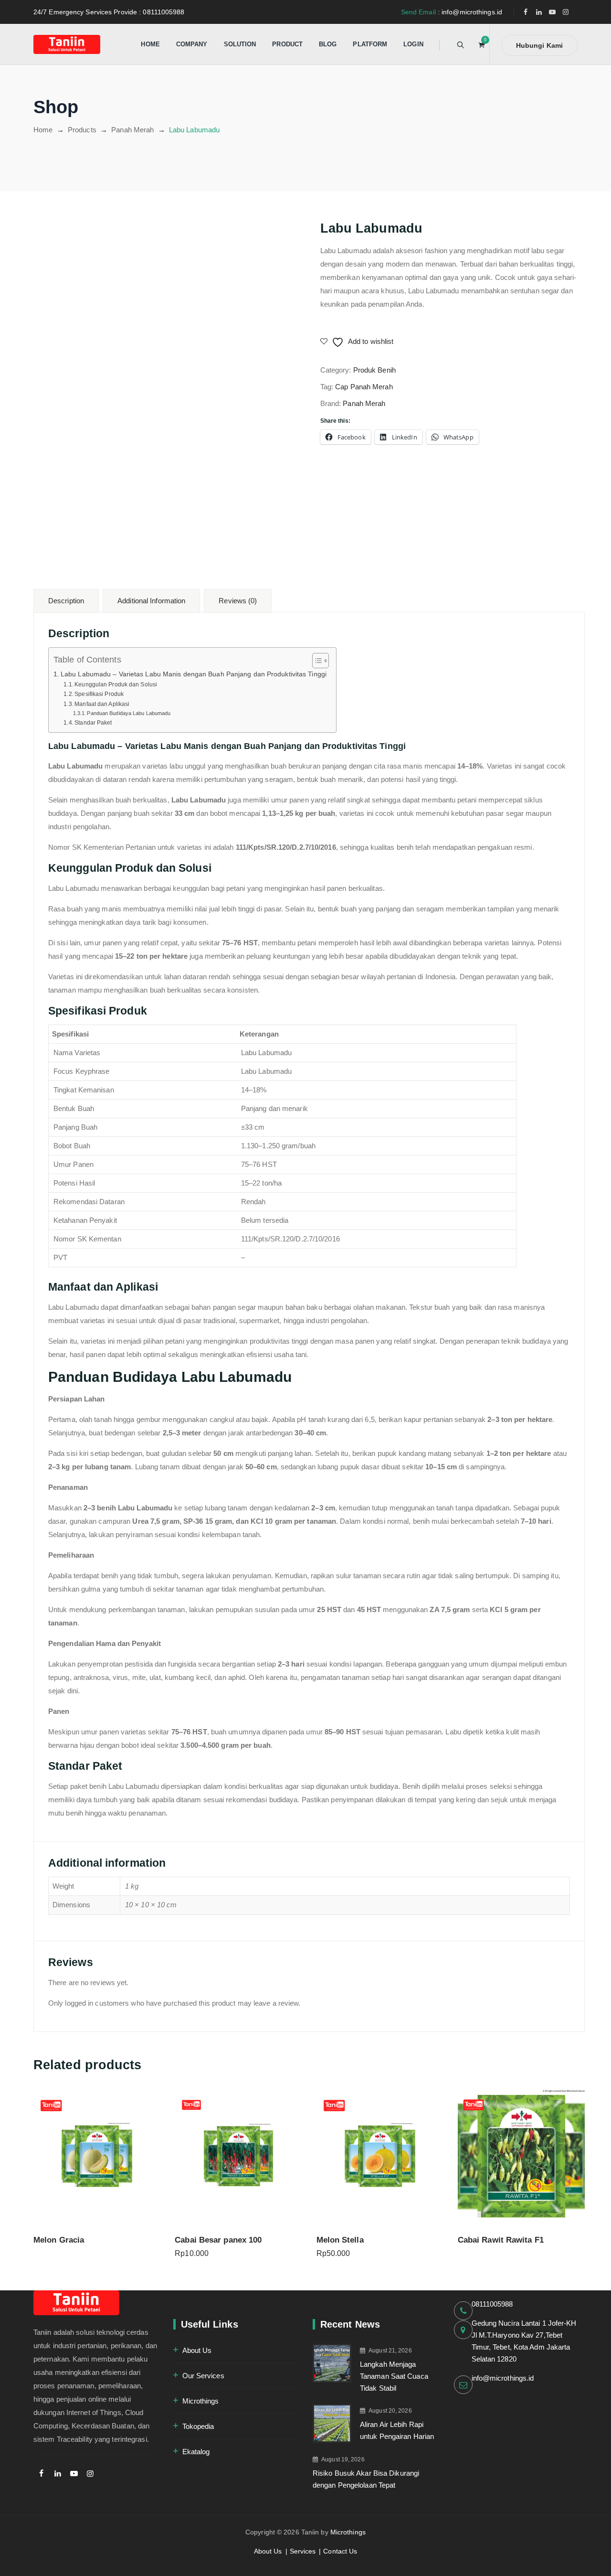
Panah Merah (364, 403)
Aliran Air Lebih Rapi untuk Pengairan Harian (397, 2430)
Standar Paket (93, 723)
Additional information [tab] (151, 601)
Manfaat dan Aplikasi (102, 704)
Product (287, 44)
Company (192, 44)
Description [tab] (66, 601)
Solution (240, 44)
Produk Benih (374, 370)
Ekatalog (196, 2452)
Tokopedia (198, 2426)
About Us (197, 2350)
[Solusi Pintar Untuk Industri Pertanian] (67, 44)
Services (303, 2551)
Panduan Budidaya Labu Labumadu (129, 713)
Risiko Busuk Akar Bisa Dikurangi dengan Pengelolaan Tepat (366, 2479)
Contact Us (340, 2551)
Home (150, 44)
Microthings (201, 2401)
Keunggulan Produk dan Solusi (116, 684)
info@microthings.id (503, 2378)
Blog (328, 44)
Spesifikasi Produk (99, 694)
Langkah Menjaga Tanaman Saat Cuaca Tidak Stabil (394, 2376)
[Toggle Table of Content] (316, 661)
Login (413, 44)
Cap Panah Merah (364, 387)
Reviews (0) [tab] (238, 601)
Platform (370, 44)
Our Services (203, 2376)
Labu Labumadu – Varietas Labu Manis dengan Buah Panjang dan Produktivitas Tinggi (194, 674)
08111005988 (492, 2304)
